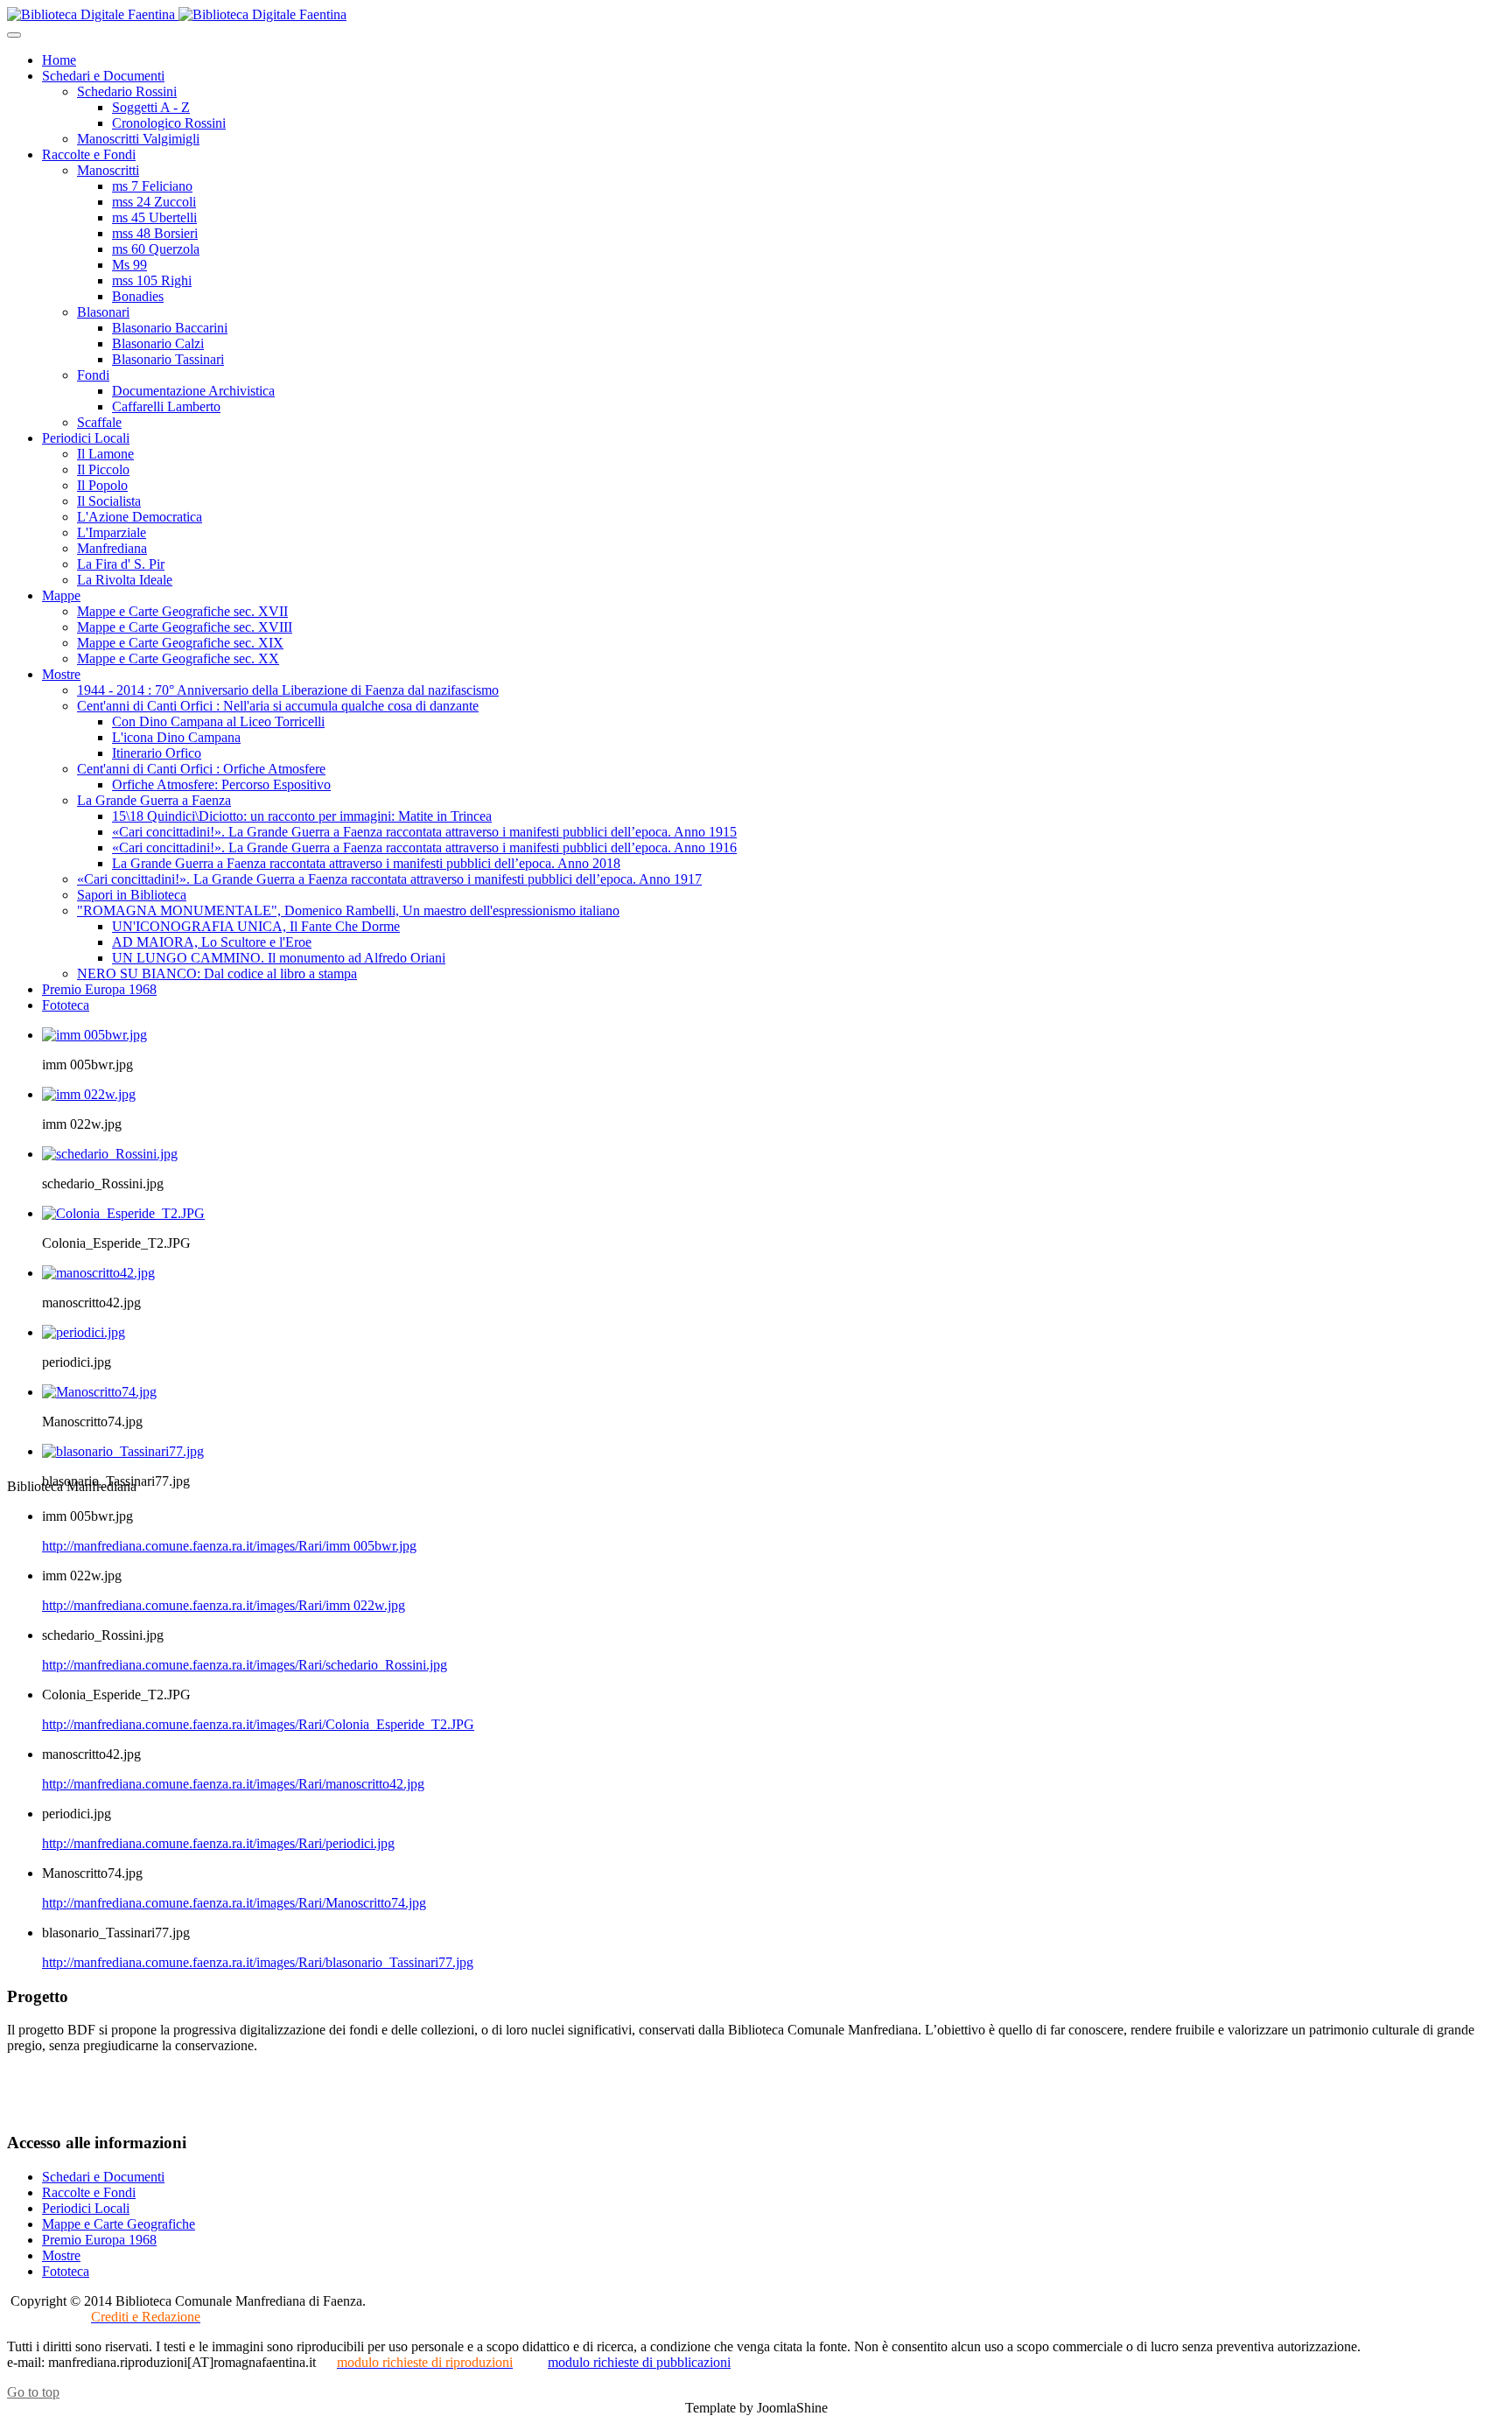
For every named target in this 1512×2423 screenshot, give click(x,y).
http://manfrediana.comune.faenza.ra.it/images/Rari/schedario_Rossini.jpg (245, 1665)
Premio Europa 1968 (99, 2240)
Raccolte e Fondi (89, 2192)
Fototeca (66, 2271)
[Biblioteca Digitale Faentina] (177, 14)
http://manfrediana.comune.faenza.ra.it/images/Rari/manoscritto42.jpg (233, 1784)
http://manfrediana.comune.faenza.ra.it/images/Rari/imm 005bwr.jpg (229, 1546)
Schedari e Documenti (103, 2177)
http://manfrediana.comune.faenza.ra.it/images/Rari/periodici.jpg (218, 1843)
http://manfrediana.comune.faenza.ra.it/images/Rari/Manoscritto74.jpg (234, 1903)
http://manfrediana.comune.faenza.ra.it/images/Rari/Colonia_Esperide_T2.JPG (258, 1724)
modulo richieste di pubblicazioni (639, 2362)
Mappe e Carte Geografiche (119, 2224)
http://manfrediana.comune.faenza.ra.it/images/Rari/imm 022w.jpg (224, 1605)
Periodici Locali (86, 2208)
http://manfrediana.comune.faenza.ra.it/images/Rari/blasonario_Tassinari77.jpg (258, 1962)
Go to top (33, 2392)
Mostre (61, 2255)
